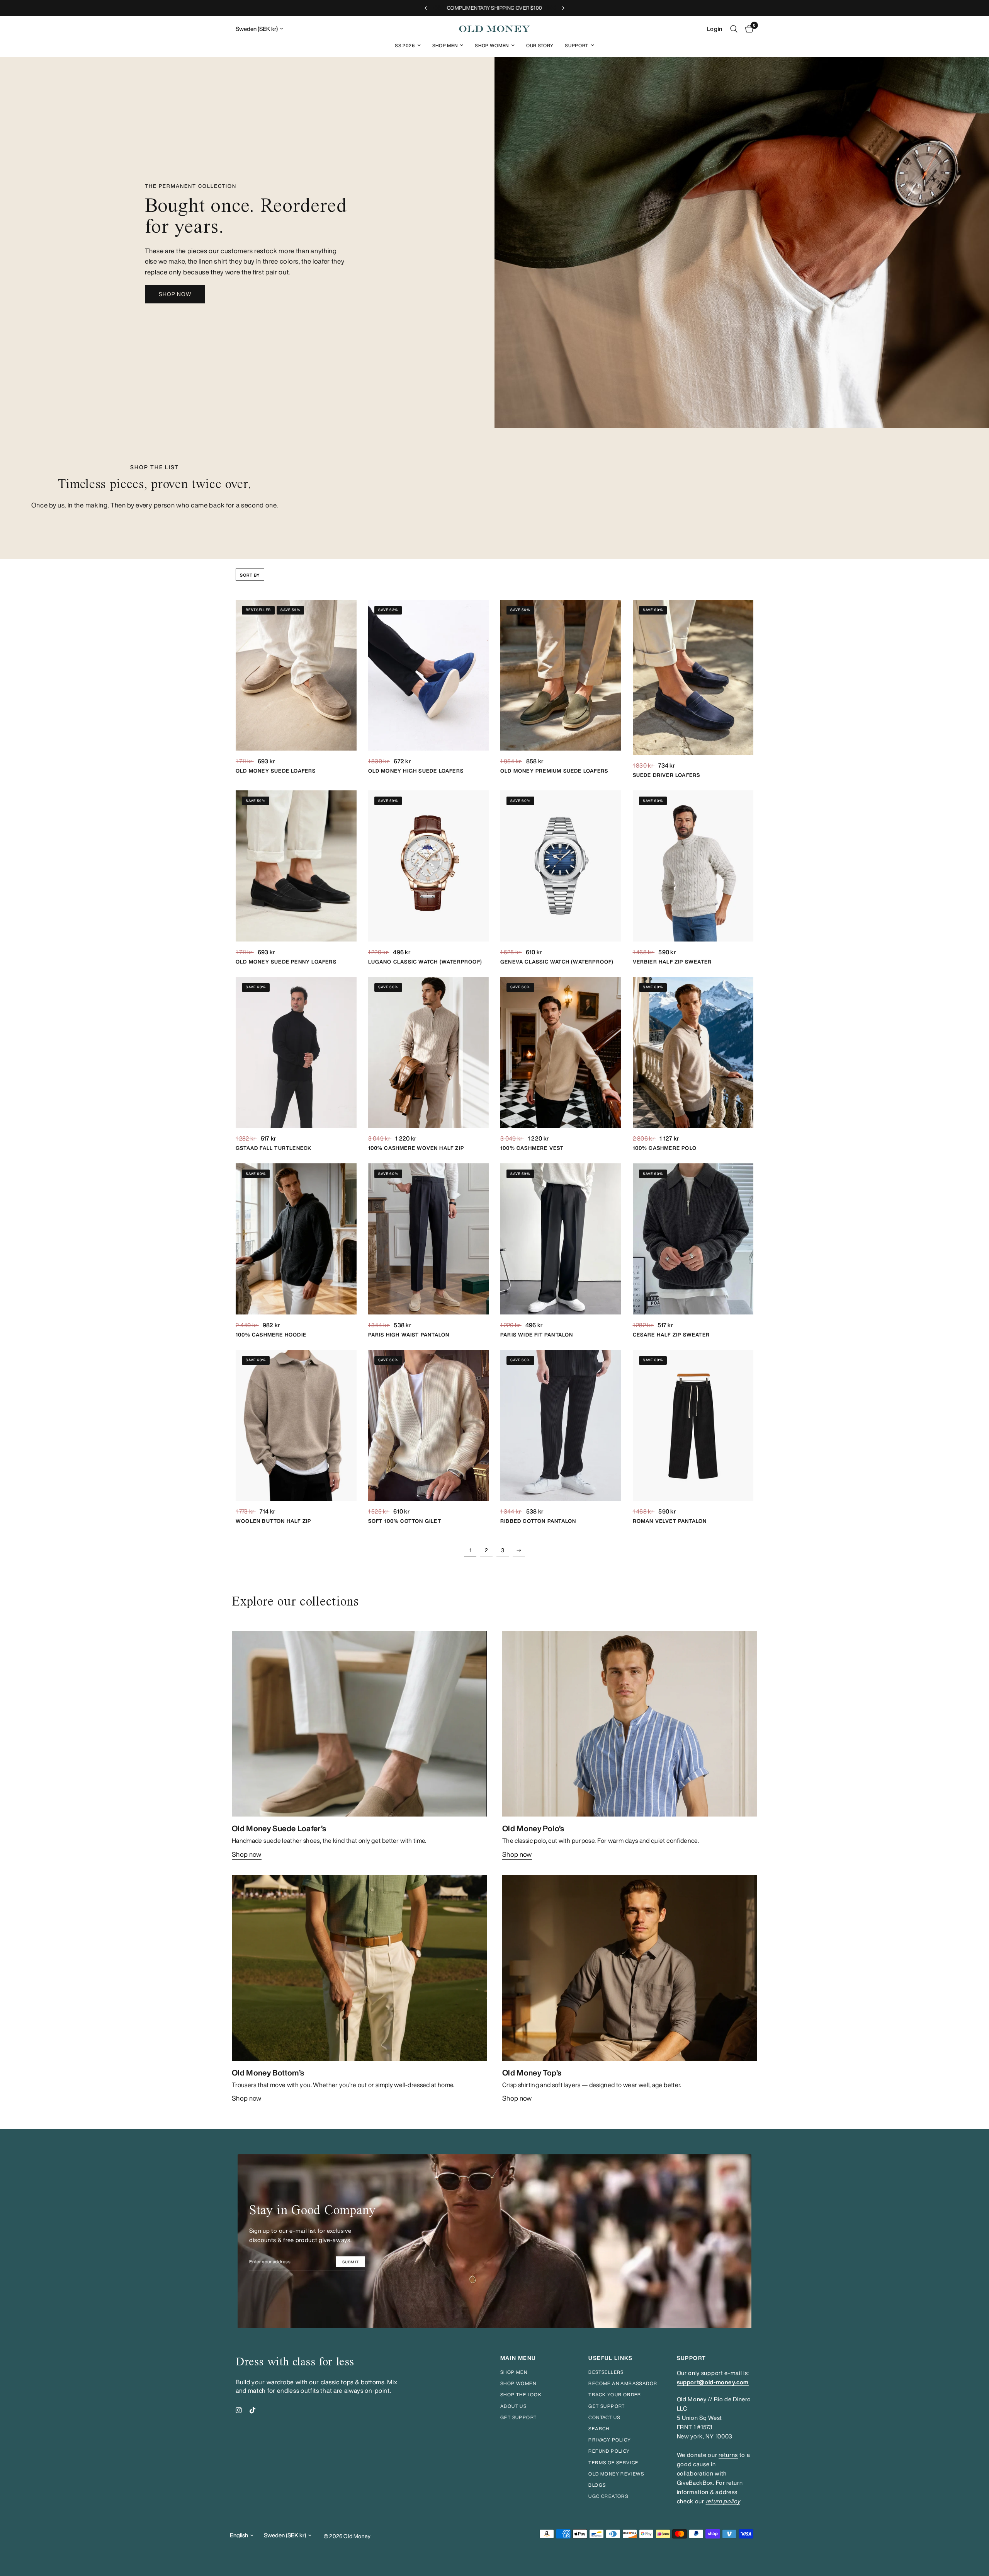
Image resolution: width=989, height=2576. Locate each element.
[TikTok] (253, 2410)
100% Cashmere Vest (532, 1148)
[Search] (734, 29)
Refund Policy (609, 2451)
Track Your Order (615, 2395)
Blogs (597, 2485)
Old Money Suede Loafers (276, 771)
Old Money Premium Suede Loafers (554, 771)
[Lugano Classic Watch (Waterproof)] (429, 866)
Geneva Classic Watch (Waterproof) (557, 962)
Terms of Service (613, 2463)
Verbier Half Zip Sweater (672, 962)
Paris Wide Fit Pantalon (537, 1335)
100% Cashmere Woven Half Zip (416, 1148)
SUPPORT (692, 2358)
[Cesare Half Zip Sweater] (693, 1239)
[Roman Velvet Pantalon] (693, 1426)
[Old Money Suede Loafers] (296, 675)
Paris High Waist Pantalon (409, 1335)
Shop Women (492, 45)
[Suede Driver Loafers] (693, 678)
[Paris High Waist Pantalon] (429, 1239)
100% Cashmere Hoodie (271, 1335)
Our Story (540, 45)
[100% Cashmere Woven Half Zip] (429, 1053)
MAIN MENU (518, 2358)
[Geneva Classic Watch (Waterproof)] (561, 866)
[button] (175, 294)
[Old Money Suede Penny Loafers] (296, 866)
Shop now (247, 1854)
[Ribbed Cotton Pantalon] (561, 1426)
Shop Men (445, 45)
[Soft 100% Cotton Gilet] (429, 1426)
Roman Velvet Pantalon (670, 1521)
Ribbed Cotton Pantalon (538, 1521)
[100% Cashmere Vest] (561, 1053)
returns (728, 2455)
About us (513, 2406)
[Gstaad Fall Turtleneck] (296, 1053)
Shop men (514, 2372)
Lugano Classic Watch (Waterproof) (425, 962)
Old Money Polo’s (533, 1828)
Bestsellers (606, 2372)
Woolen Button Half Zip (273, 1521)
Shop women (518, 2383)
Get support (518, 2417)
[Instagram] (239, 2410)
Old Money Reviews (616, 2474)
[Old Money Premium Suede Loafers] (561, 675)
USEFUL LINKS (610, 2358)
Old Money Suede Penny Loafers (286, 962)
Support (577, 45)
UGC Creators (608, 2496)
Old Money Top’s (532, 2073)
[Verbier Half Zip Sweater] (693, 866)
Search (599, 2429)
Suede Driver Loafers (667, 775)
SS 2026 (405, 45)
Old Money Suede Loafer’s (279, 1828)
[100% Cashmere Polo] (693, 1053)
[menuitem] (408, 45)
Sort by (250, 575)
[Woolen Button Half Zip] (296, 1426)
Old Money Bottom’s (268, 2073)
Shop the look (521, 2395)
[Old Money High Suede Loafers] (429, 675)
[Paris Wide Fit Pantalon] (561, 1239)
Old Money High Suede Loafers (416, 771)
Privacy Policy (610, 2440)
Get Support (607, 2406)
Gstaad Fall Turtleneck (274, 1148)
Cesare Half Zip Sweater (671, 1335)
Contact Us (604, 2417)
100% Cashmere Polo (665, 1148)
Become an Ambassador (623, 2383)
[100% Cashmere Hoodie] (296, 1239)
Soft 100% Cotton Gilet (405, 1521)
